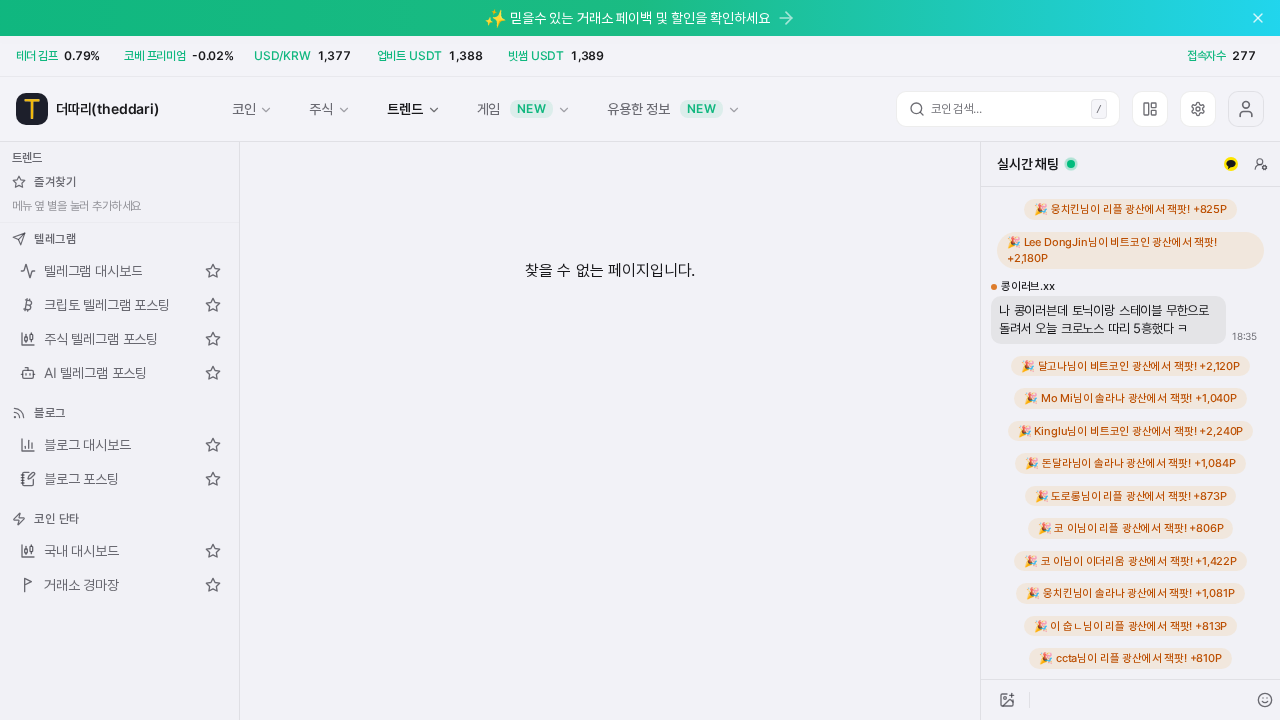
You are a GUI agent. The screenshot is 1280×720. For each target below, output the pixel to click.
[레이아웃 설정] (1150, 109)
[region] (1130, 433)
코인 (244, 108)
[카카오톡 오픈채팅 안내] (1231, 164)
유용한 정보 (661, 108)
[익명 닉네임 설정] (1261, 164)
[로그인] (1246, 109)
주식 (321, 108)
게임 (512, 108)
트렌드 (404, 108)
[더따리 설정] (1198, 109)
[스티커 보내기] (1265, 700)
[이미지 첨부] (1007, 700)
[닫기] (1258, 18)
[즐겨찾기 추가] (213, 271)
